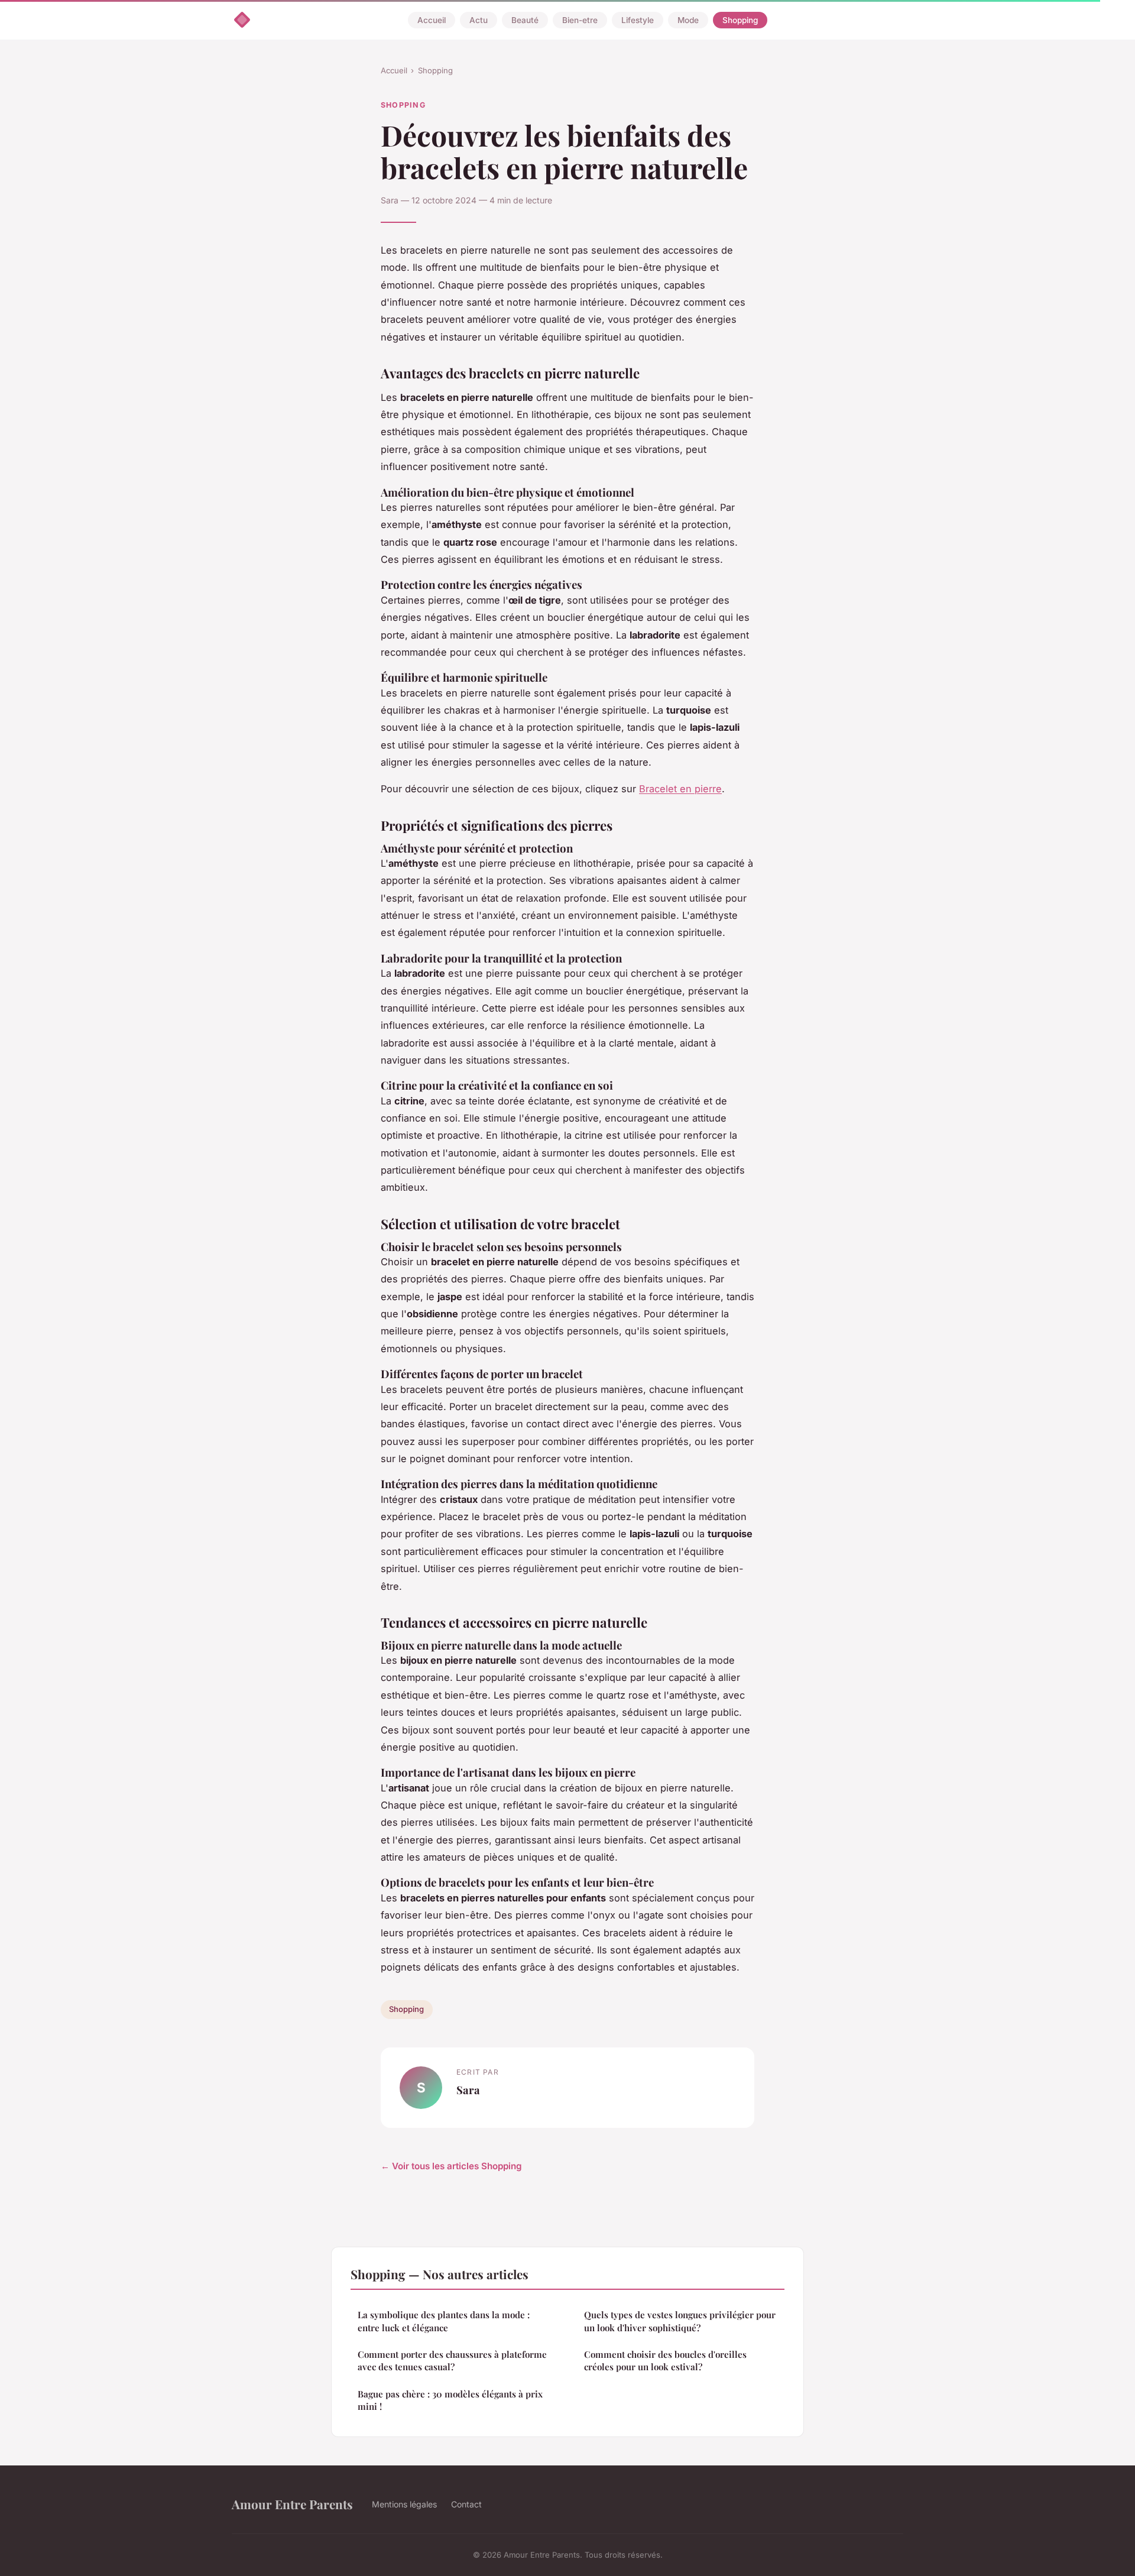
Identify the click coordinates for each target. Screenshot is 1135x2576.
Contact (466, 2504)
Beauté (525, 20)
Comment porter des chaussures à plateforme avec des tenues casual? (452, 2360)
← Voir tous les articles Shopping (451, 2166)
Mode (688, 20)
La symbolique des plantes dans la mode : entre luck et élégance (444, 2321)
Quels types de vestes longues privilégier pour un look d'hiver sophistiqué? (680, 2321)
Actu (479, 20)
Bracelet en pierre (680, 789)
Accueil (432, 20)
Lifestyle (638, 20)
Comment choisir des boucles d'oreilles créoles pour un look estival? (665, 2360)
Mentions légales (404, 2504)
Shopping (740, 20)
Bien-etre (580, 20)
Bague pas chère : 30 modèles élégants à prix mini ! (450, 2400)
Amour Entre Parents (292, 2504)
